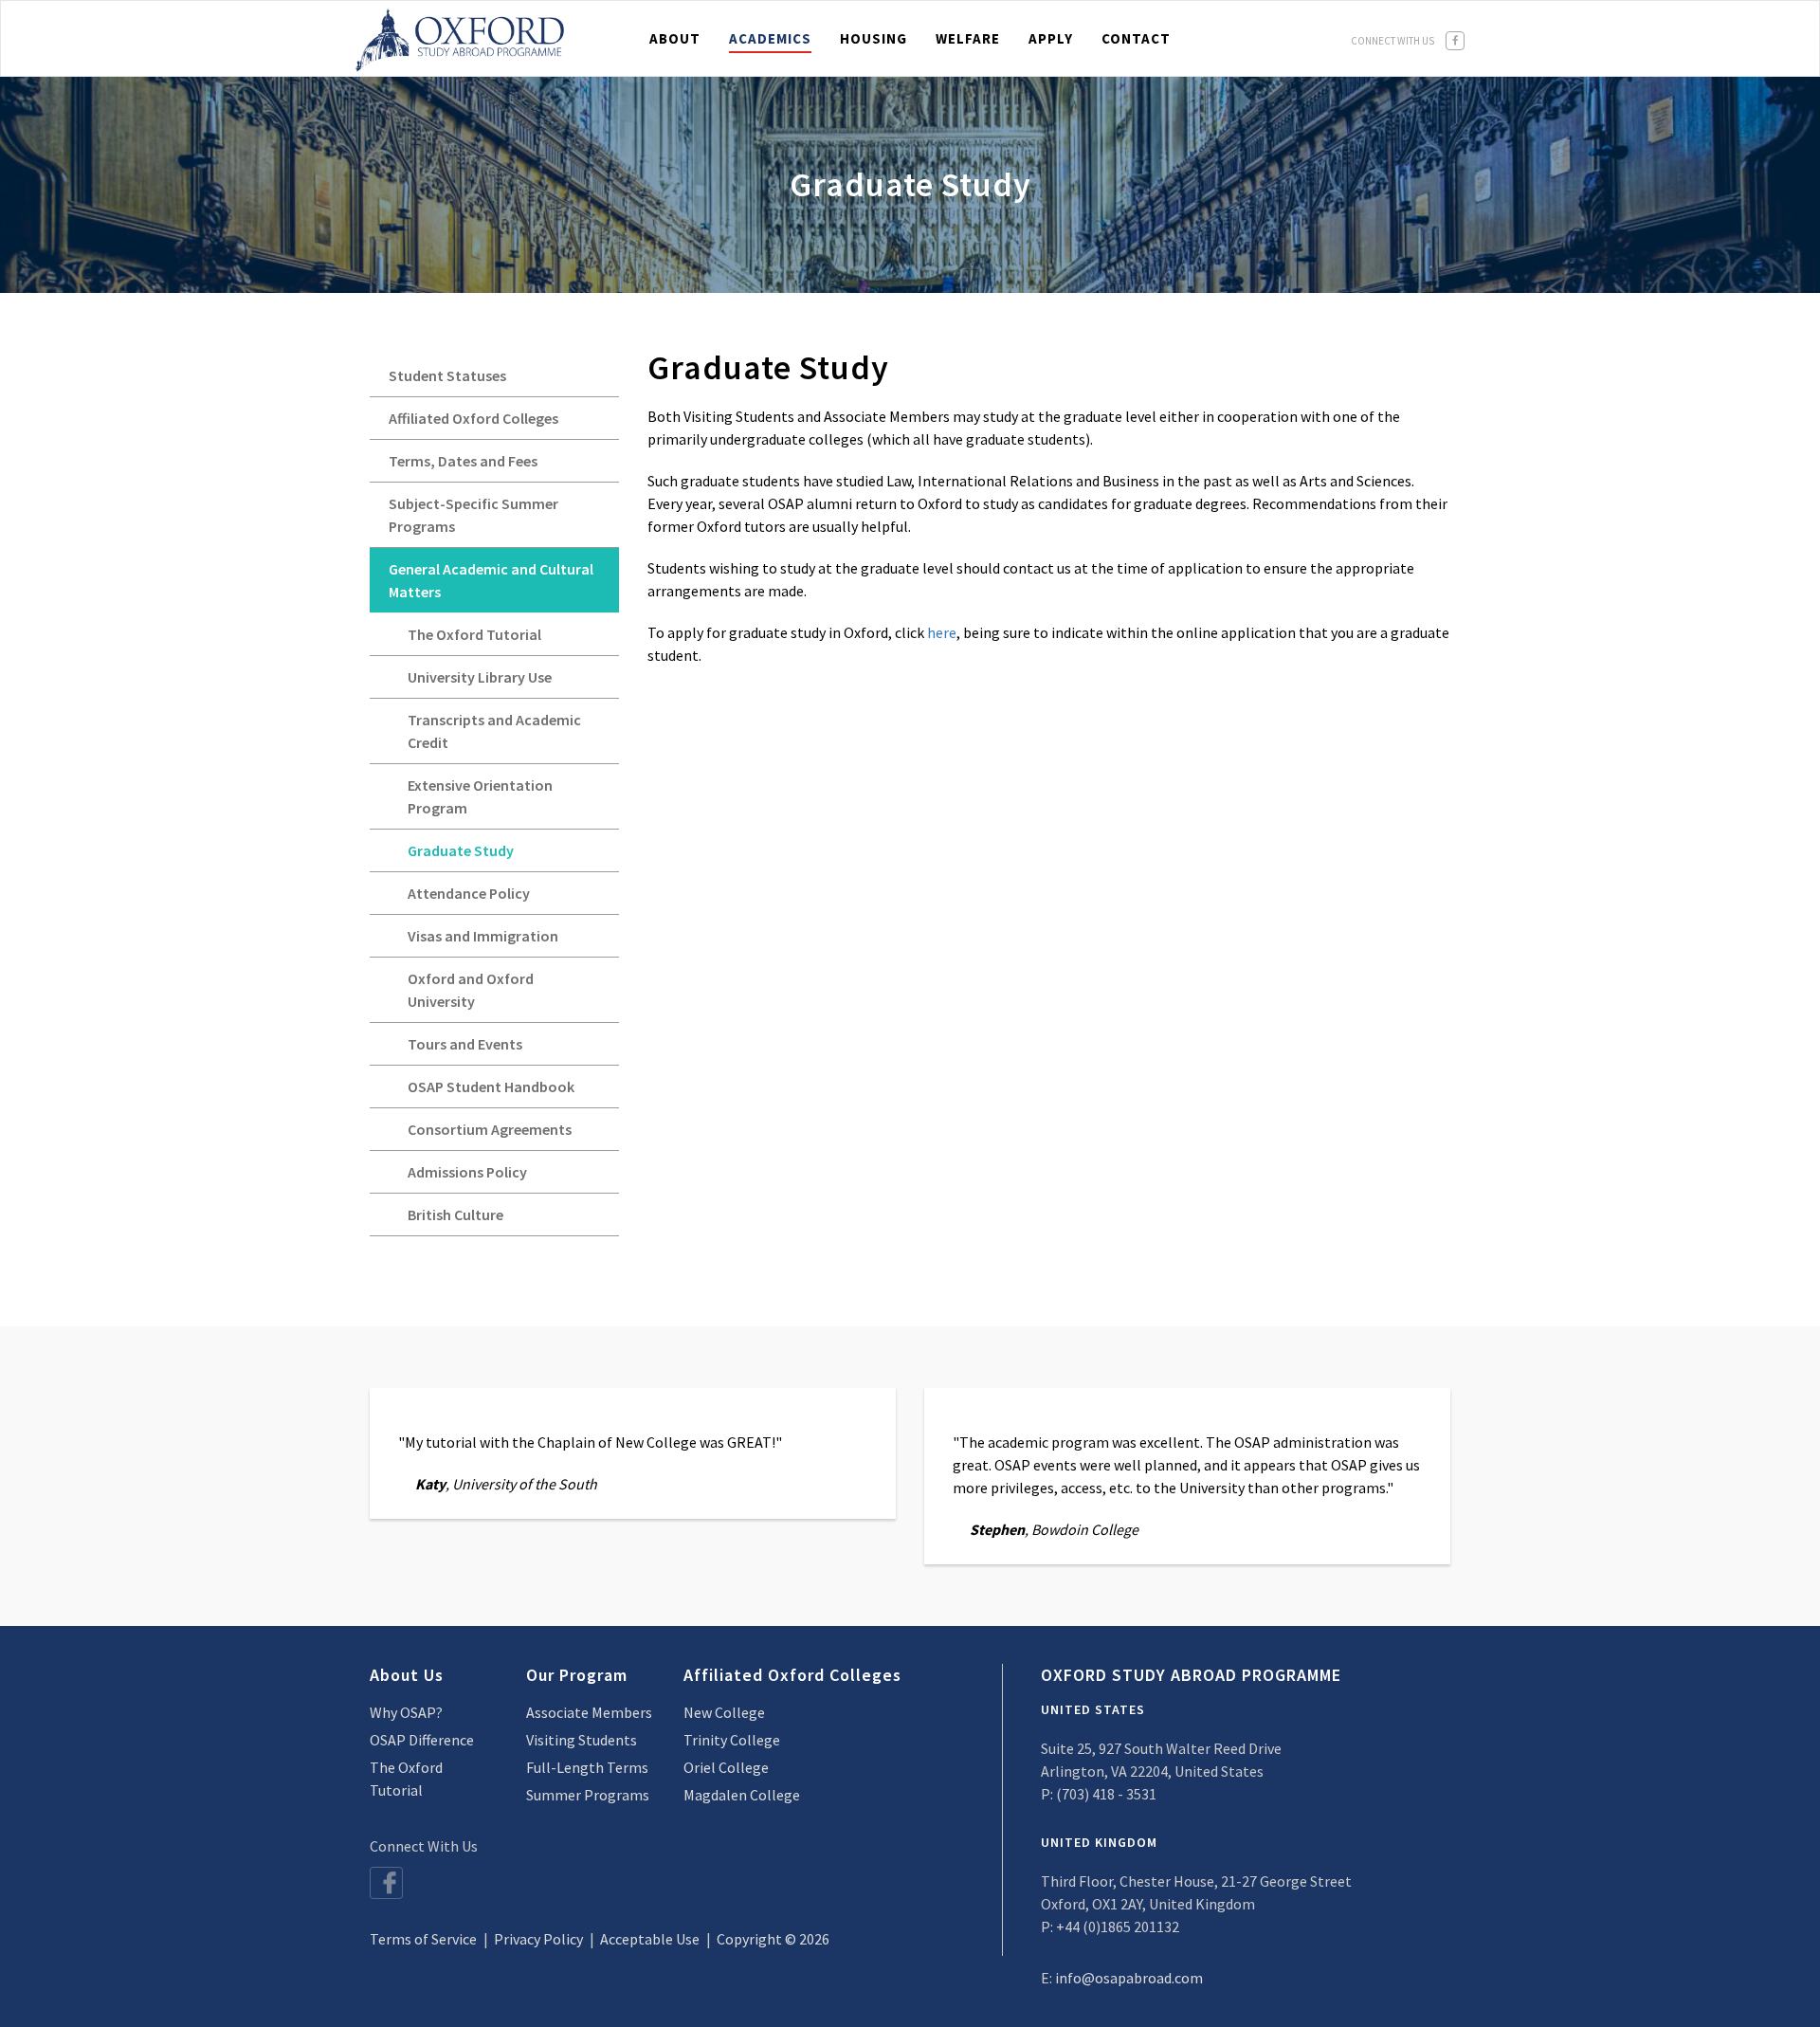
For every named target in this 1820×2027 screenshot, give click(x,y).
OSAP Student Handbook (491, 1087)
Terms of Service (423, 1939)
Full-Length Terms (587, 1767)
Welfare (968, 38)
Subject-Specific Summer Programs (473, 515)
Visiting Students (582, 1740)
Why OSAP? (406, 1712)
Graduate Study (461, 850)
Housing (874, 38)
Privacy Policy (538, 1939)
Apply (1051, 38)
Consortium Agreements (490, 1129)
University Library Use (480, 677)
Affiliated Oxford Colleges (473, 418)
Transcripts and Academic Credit (494, 731)
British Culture (455, 1214)
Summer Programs (588, 1795)
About (675, 38)
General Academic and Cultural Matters (491, 580)
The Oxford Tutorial (474, 634)
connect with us (1393, 41)
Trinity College (732, 1740)
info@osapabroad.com (1129, 1978)
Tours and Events (465, 1044)
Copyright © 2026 (773, 1939)
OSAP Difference (422, 1740)
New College (724, 1712)
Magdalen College (742, 1795)
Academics (770, 38)
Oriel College (726, 1767)
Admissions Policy (467, 1172)
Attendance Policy (469, 893)
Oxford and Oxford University (471, 990)
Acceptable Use (650, 1939)
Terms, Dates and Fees (463, 461)
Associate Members (589, 1712)
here (942, 632)
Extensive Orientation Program (480, 796)
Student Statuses (447, 375)
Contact (1136, 38)
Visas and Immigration (483, 936)
